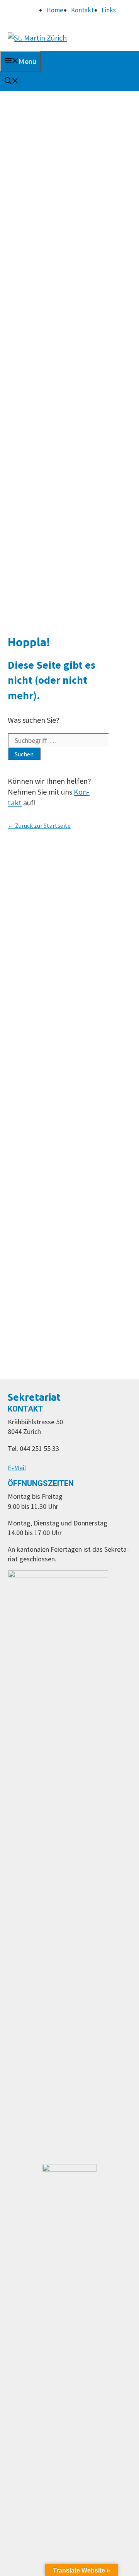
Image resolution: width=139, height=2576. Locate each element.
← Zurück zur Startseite (39, 825)
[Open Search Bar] (12, 81)
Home (55, 10)
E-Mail (17, 1468)
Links (109, 10)
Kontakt (82, 10)
